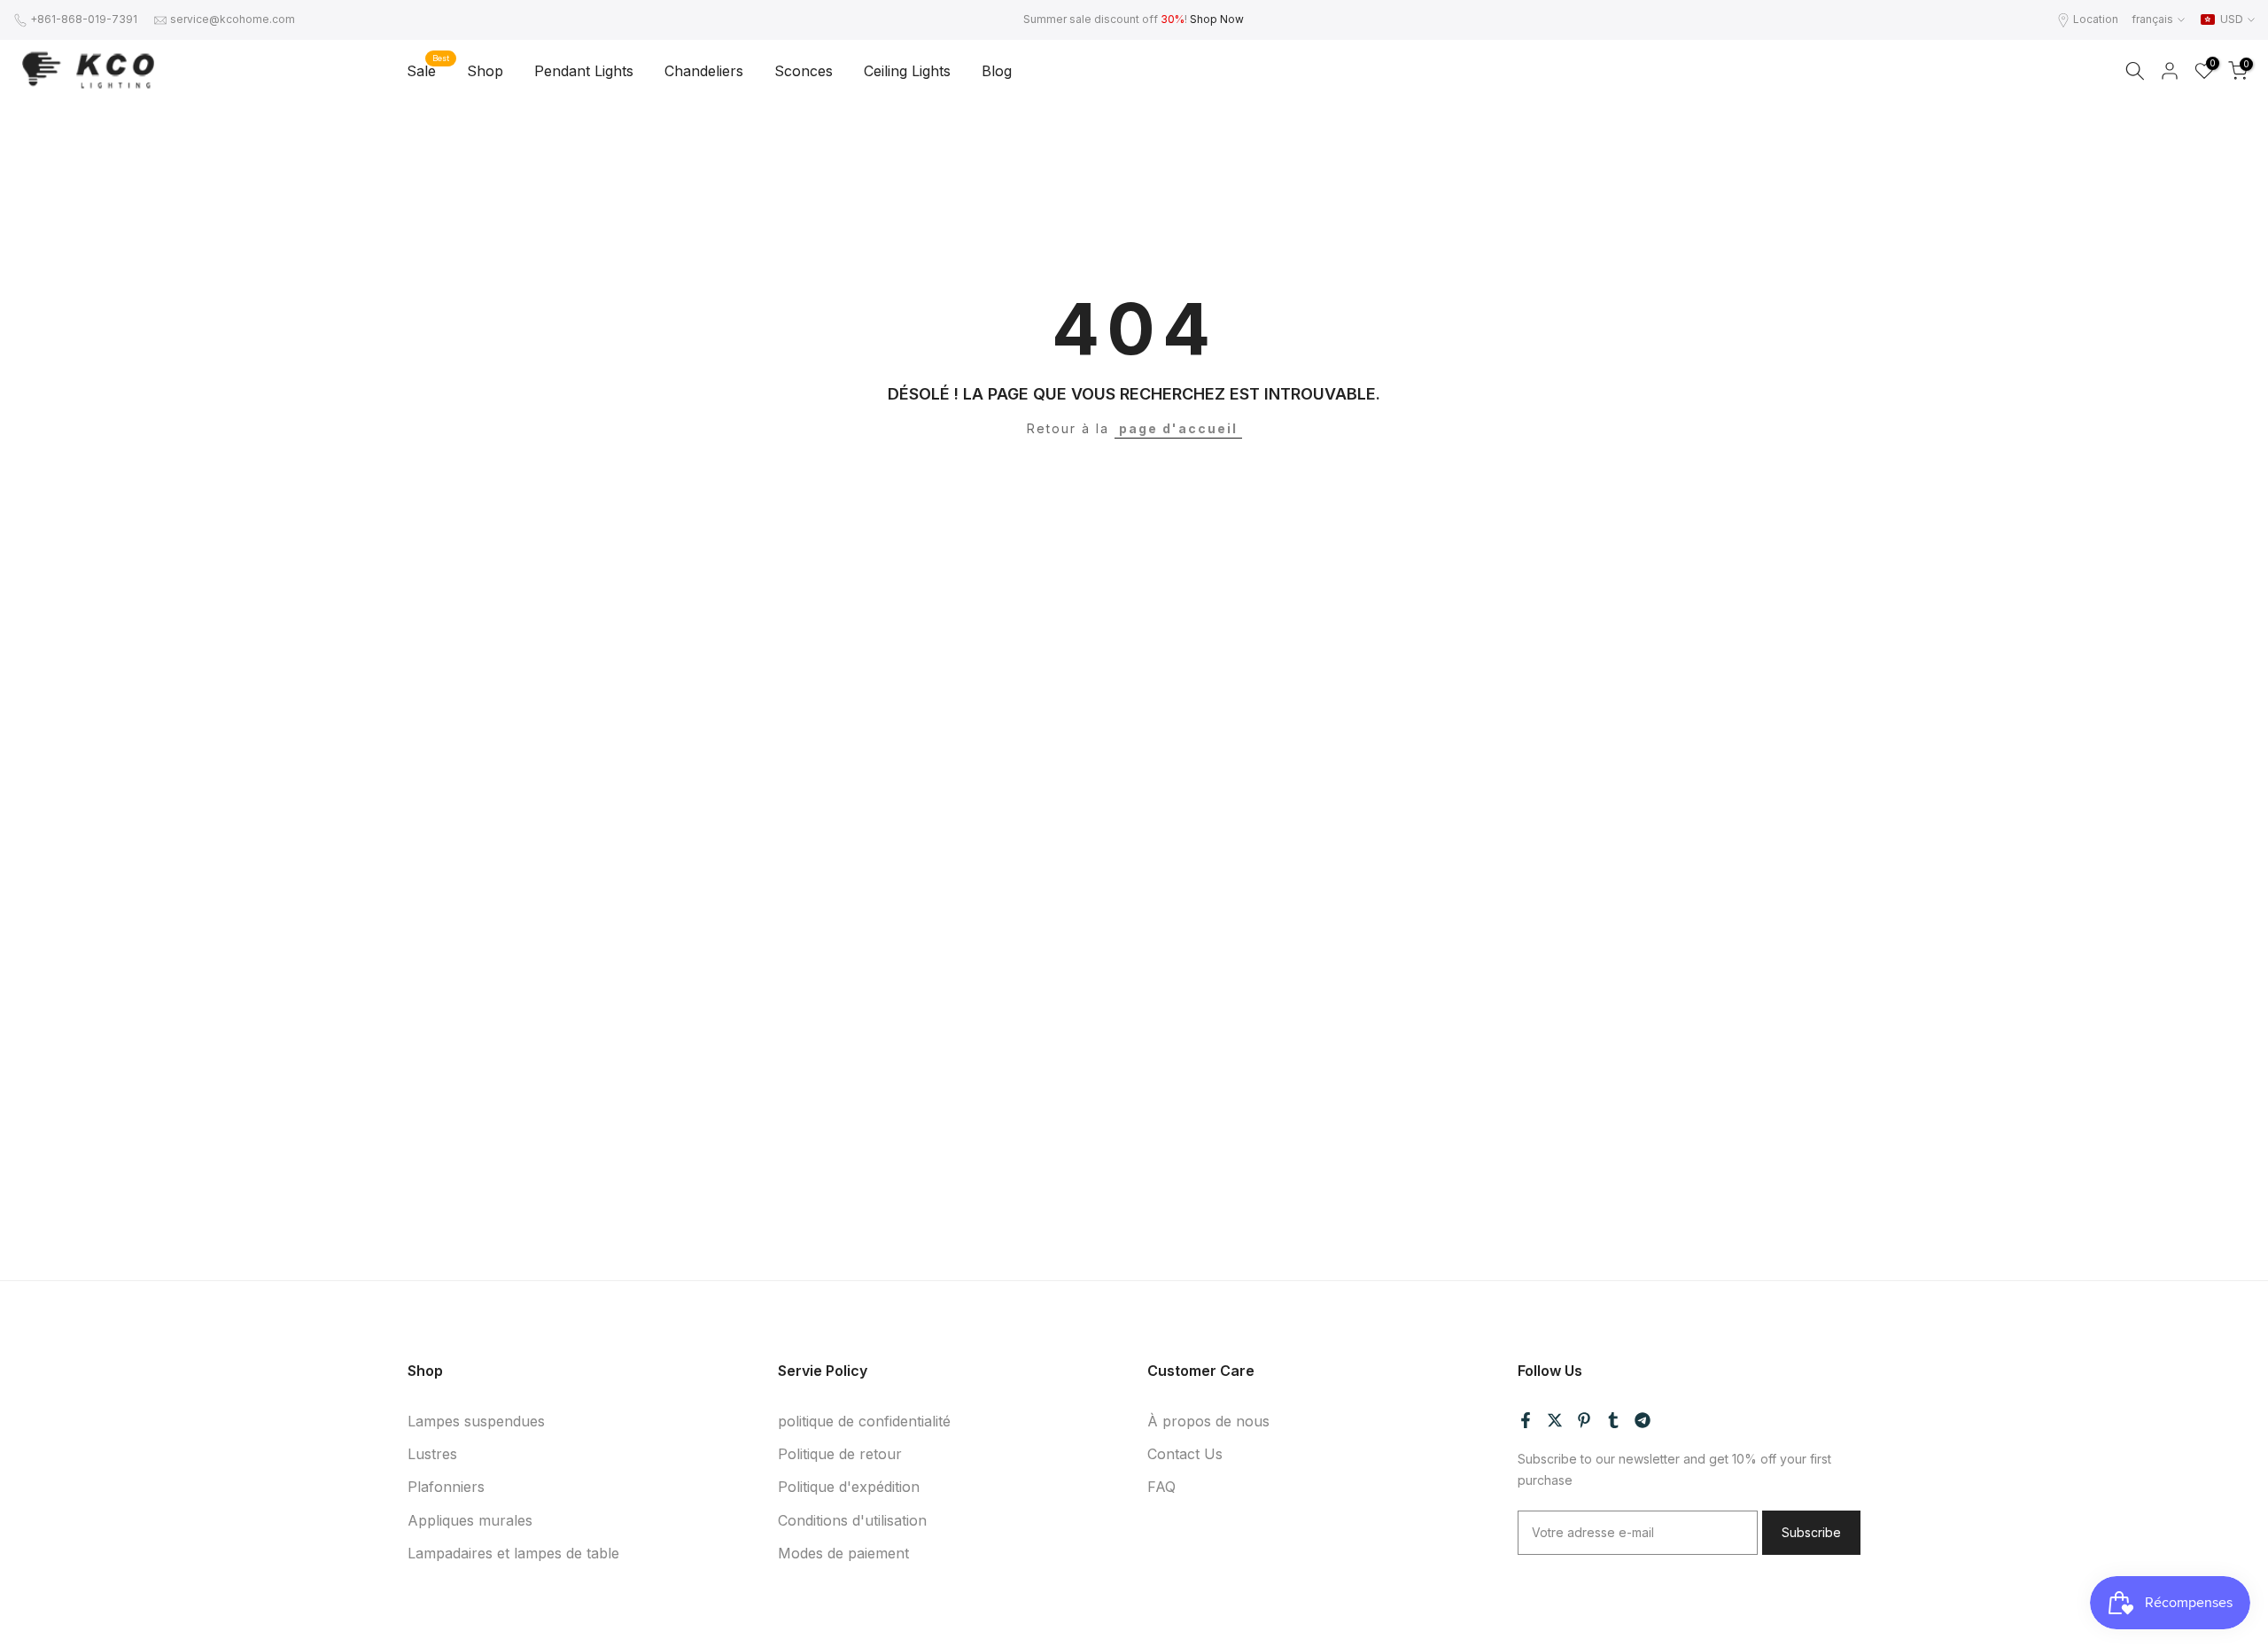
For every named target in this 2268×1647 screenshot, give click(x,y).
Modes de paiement (843, 1552)
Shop (485, 71)
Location (2096, 19)
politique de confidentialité (864, 1421)
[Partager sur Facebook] (1526, 1420)
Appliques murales (470, 1519)
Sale (428, 70)
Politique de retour (840, 1454)
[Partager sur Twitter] (1555, 1420)
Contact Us (1185, 1454)
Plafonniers (446, 1487)
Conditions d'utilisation (852, 1519)
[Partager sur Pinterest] (1584, 1420)
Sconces (804, 71)
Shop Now (1217, 19)
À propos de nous (1208, 1421)
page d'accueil (1178, 428)
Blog (997, 71)
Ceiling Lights (907, 71)
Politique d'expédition (849, 1487)
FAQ (1161, 1487)
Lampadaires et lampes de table (513, 1552)
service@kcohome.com (233, 19)
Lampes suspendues (476, 1421)
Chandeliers (704, 71)
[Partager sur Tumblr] (1613, 1420)
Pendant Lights (584, 71)
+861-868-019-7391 (84, 19)
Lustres (432, 1454)
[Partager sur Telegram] (1643, 1420)
